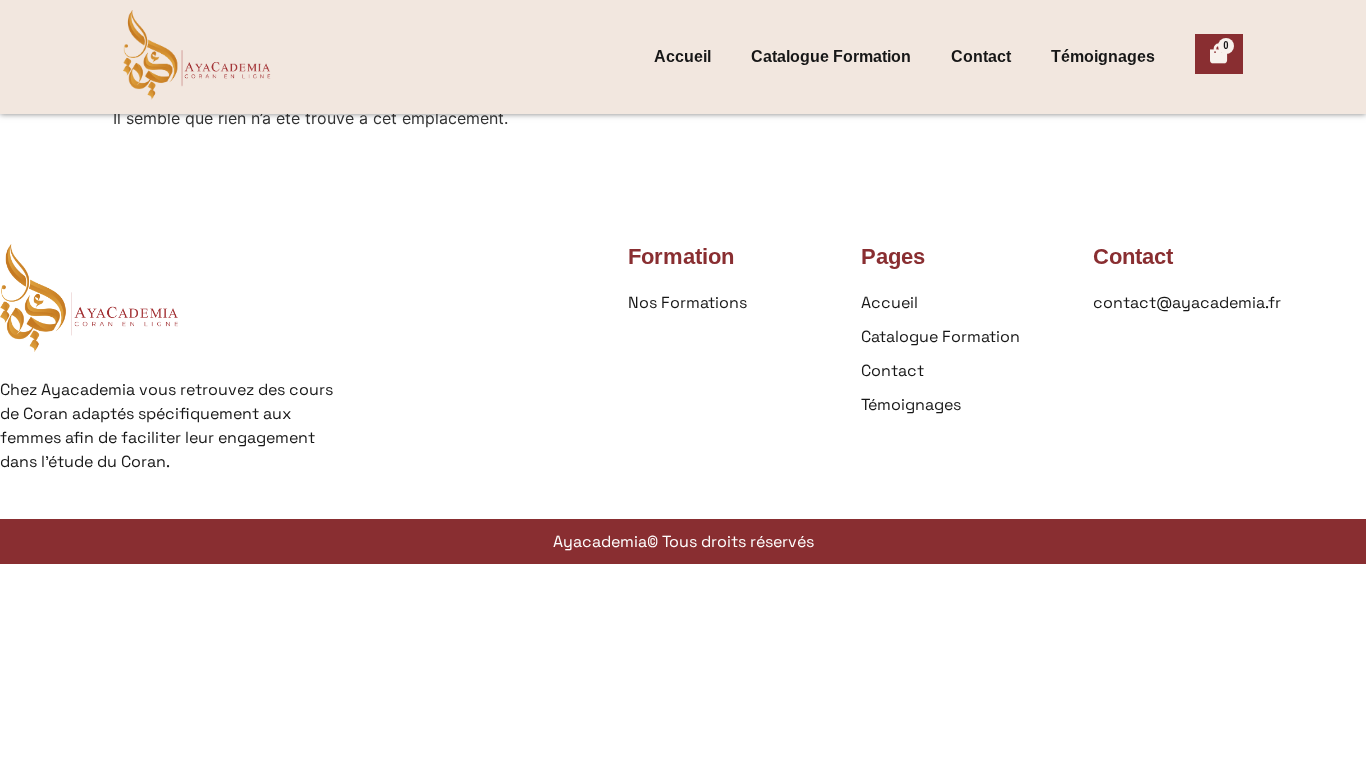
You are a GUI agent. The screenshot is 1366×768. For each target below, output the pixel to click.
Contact (981, 56)
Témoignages (1103, 56)
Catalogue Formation (831, 56)
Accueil (682, 56)
